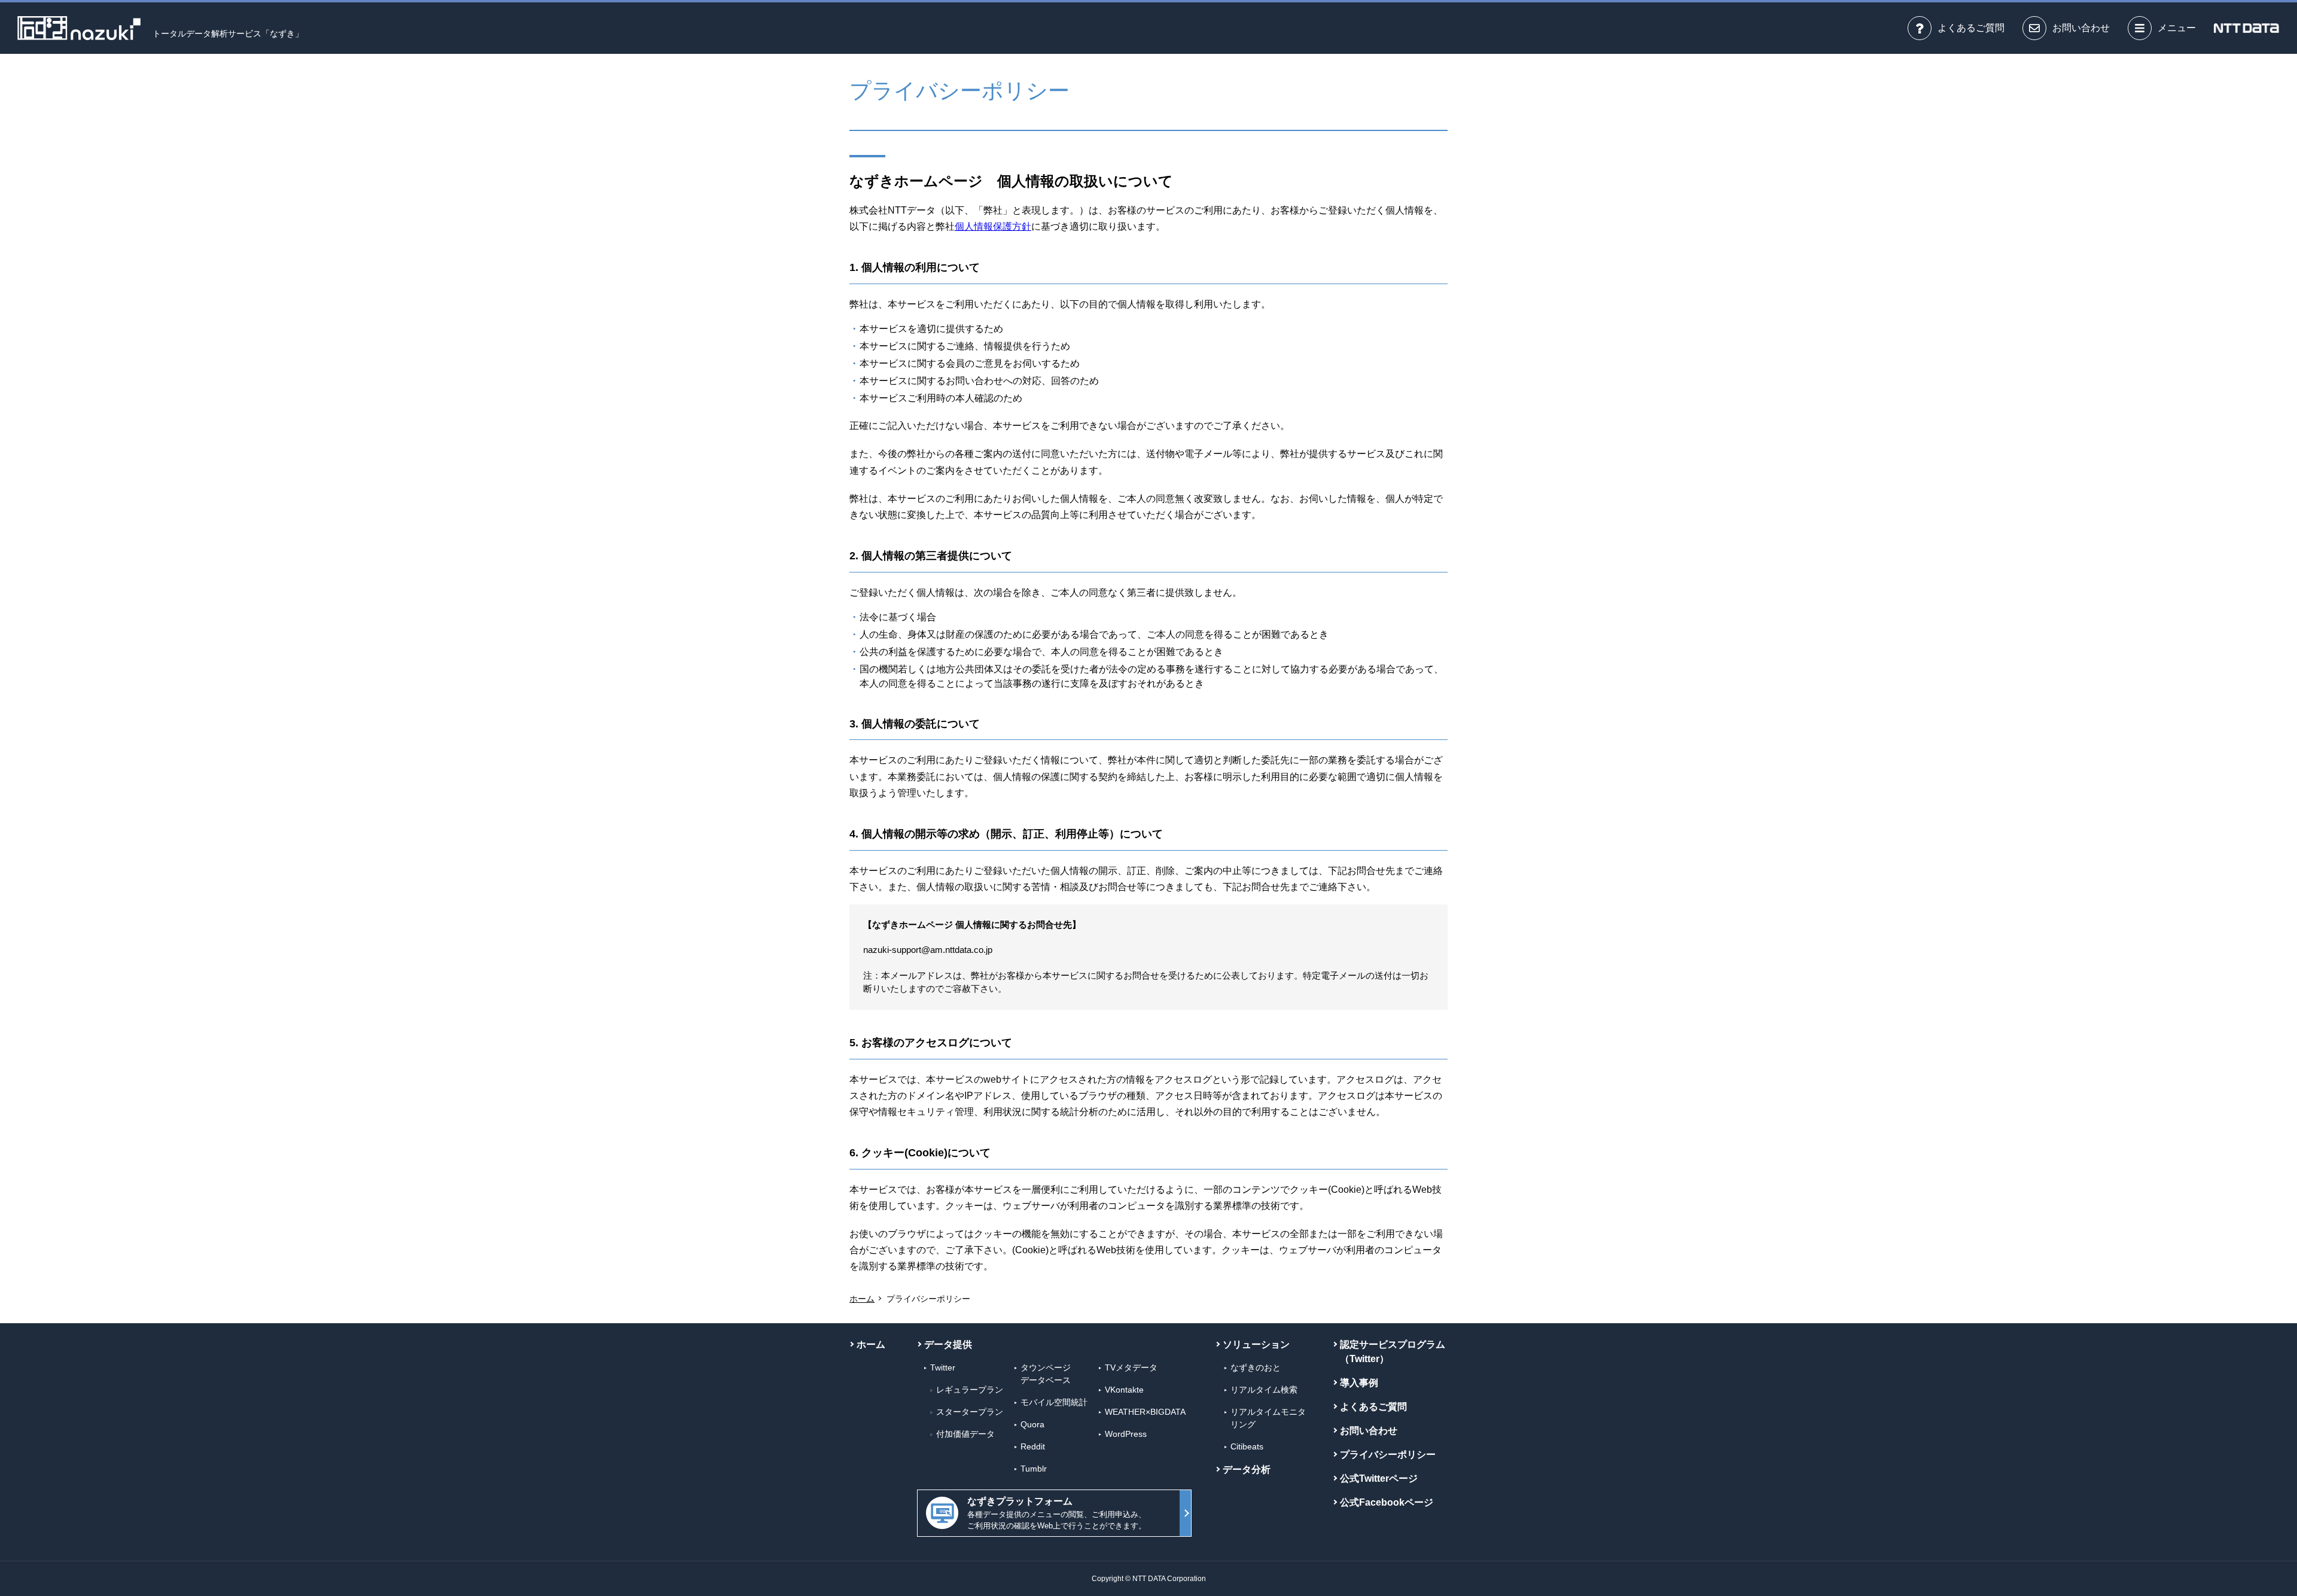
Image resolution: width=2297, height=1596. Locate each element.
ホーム (862, 1299)
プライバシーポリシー (1388, 1455)
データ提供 (948, 1344)
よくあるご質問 (1373, 1407)
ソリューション (1256, 1344)
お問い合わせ (1369, 1431)
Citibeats (1247, 1446)
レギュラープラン (970, 1390)
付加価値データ (965, 1434)
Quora (1032, 1424)
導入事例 (1359, 1383)
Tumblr (1034, 1469)
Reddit (1033, 1446)
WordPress (1126, 1434)
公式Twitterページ (1379, 1478)
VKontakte (1124, 1390)
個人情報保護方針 (993, 226)
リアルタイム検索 (1264, 1390)
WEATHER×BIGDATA (1145, 1412)
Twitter (943, 1367)
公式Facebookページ (1387, 1502)
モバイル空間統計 (1054, 1402)
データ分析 (1247, 1469)
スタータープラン (970, 1412)
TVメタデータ (1131, 1367)
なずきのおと (1256, 1367)
